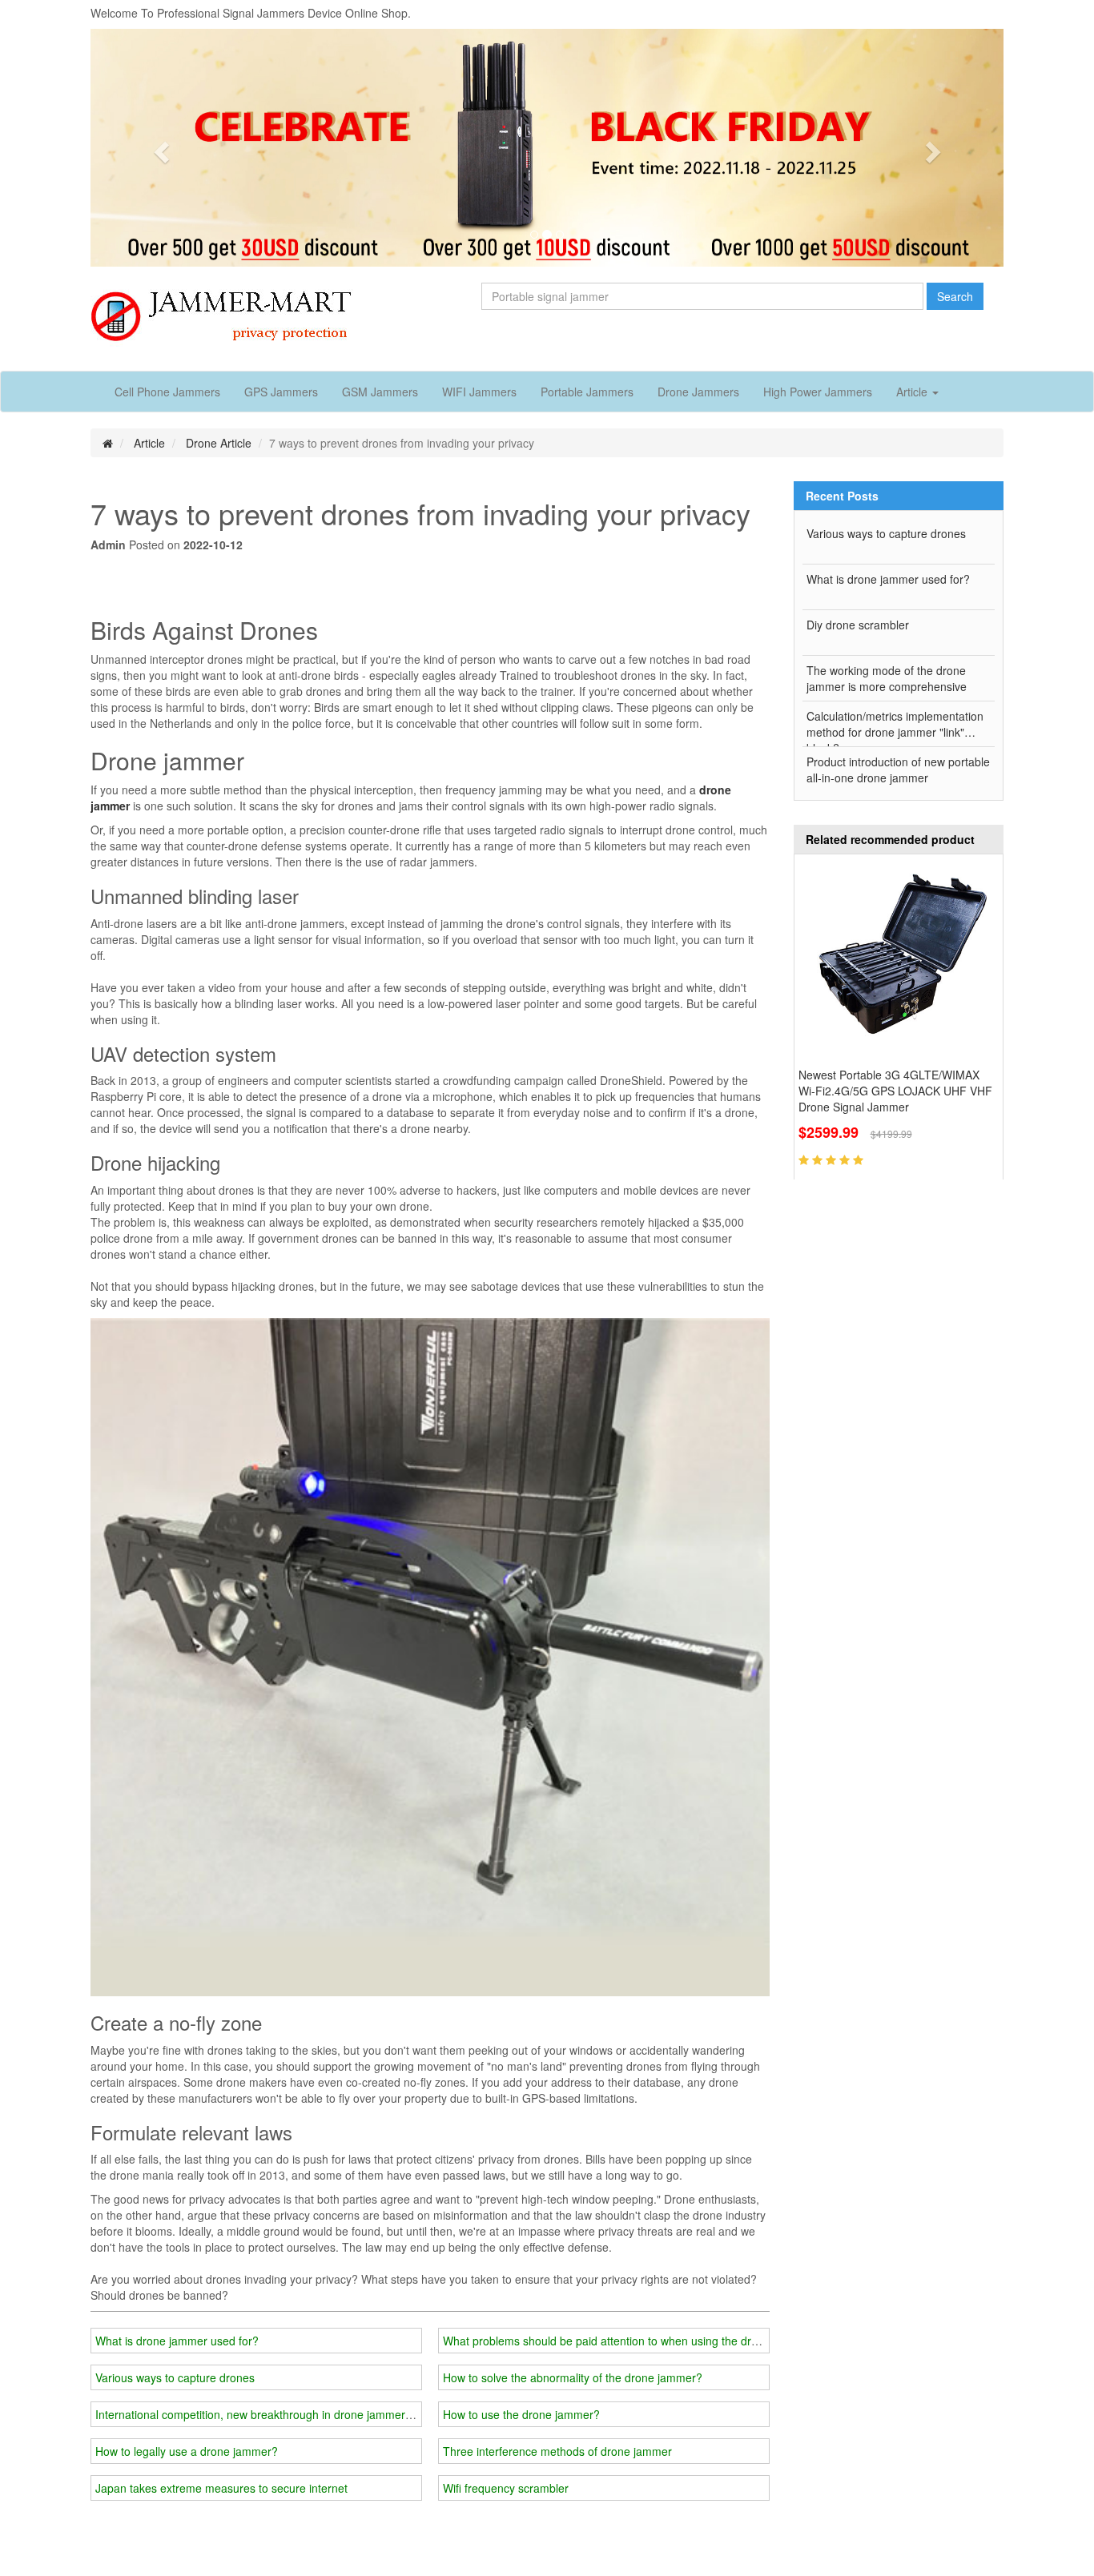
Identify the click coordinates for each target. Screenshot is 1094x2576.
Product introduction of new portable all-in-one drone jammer (898, 770)
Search (955, 296)
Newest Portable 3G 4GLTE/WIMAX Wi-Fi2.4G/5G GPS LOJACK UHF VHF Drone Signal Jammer (895, 1091)
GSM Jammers (380, 392)
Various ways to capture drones (175, 2377)
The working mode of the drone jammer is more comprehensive (887, 678)
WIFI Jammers (479, 392)
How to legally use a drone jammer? (187, 2451)
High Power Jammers (818, 392)
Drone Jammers (698, 392)
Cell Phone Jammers (167, 392)
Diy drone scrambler (858, 625)
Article (149, 443)
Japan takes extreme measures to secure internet (221, 2488)
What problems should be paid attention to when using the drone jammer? (631, 2341)
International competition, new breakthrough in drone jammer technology (280, 2414)
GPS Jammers (281, 392)
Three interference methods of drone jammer (557, 2451)
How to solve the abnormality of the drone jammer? (573, 2377)
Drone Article (219, 443)
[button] (159, 148)
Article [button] (913, 392)
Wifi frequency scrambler (506, 2488)
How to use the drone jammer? (521, 2414)
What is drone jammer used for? (177, 2341)
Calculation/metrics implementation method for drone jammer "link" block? (895, 727)
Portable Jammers (587, 392)
